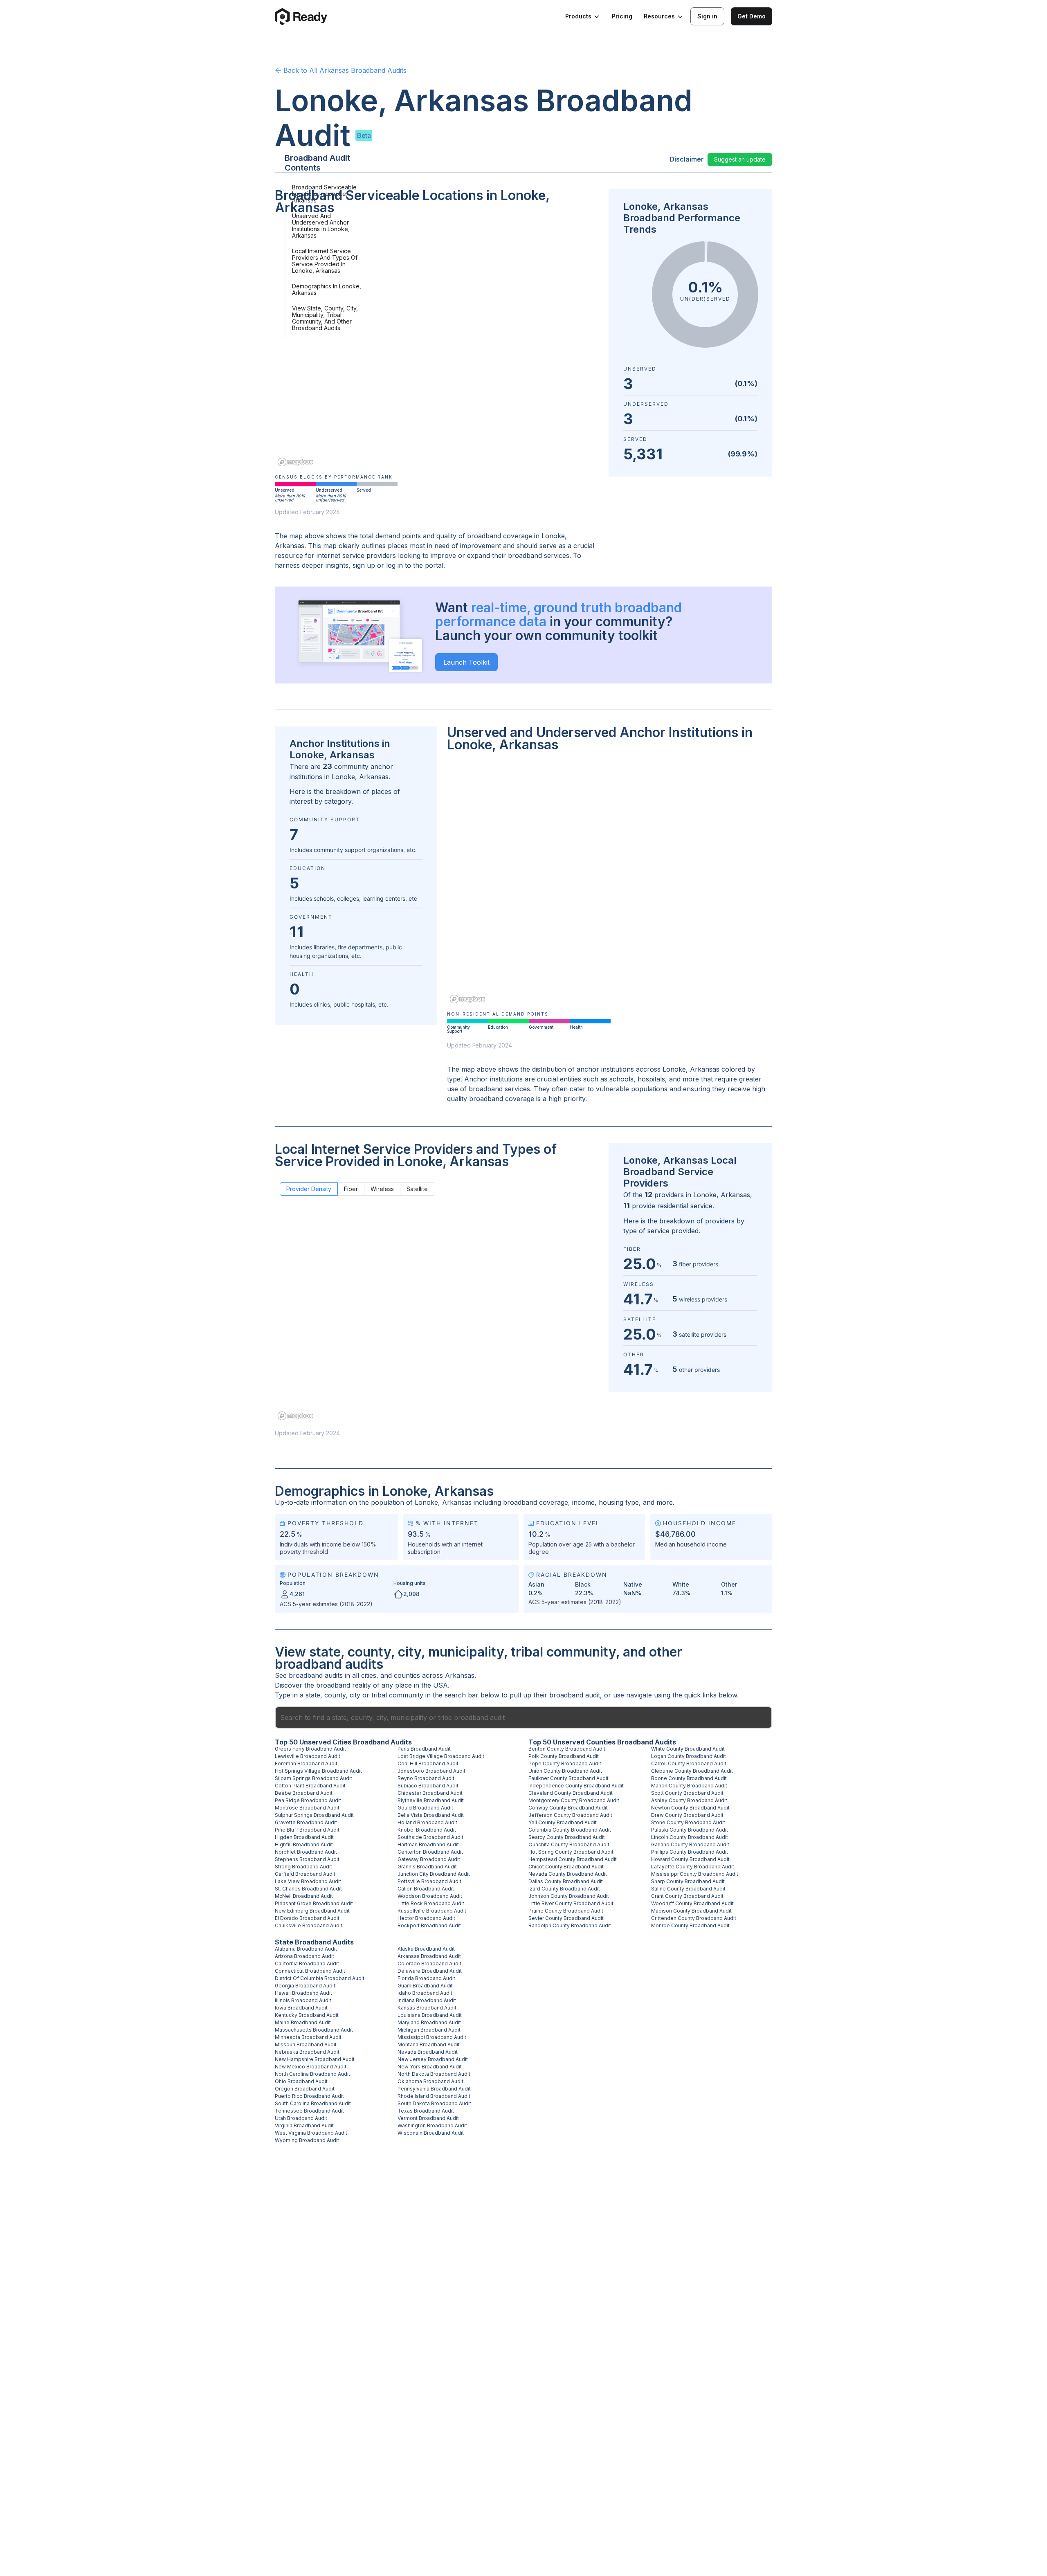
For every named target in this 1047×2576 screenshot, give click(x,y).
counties (407, 1675)
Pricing (622, 16)
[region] (437, 346)
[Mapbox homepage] (295, 462)
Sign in (707, 16)
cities (369, 1675)
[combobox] (523, 1717)
